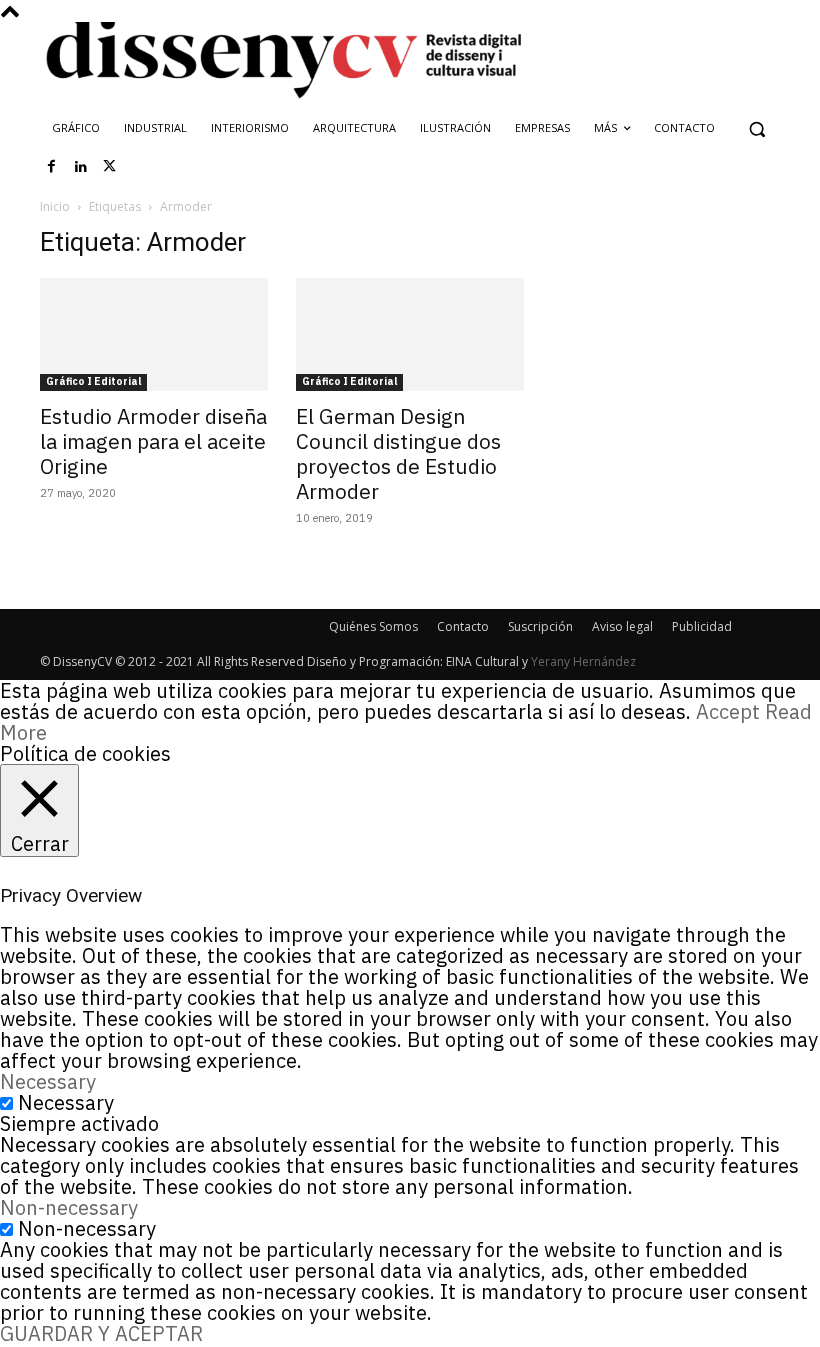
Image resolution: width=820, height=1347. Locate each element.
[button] (756, 128)
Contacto (463, 626)
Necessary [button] (48, 1081)
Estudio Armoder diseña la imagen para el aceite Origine (153, 441)
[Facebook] (52, 167)
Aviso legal (622, 626)
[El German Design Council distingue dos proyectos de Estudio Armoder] (410, 334)
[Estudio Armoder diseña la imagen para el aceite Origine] (154, 334)
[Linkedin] (81, 167)
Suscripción (540, 626)
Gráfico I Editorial (93, 381)
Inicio (55, 206)
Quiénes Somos (373, 626)
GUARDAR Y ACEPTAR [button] (101, 1333)
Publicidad (702, 626)
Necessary (66, 1102)
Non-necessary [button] (69, 1207)
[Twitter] (110, 167)
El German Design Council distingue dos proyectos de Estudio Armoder (398, 453)
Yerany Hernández (583, 661)
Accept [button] (728, 711)
